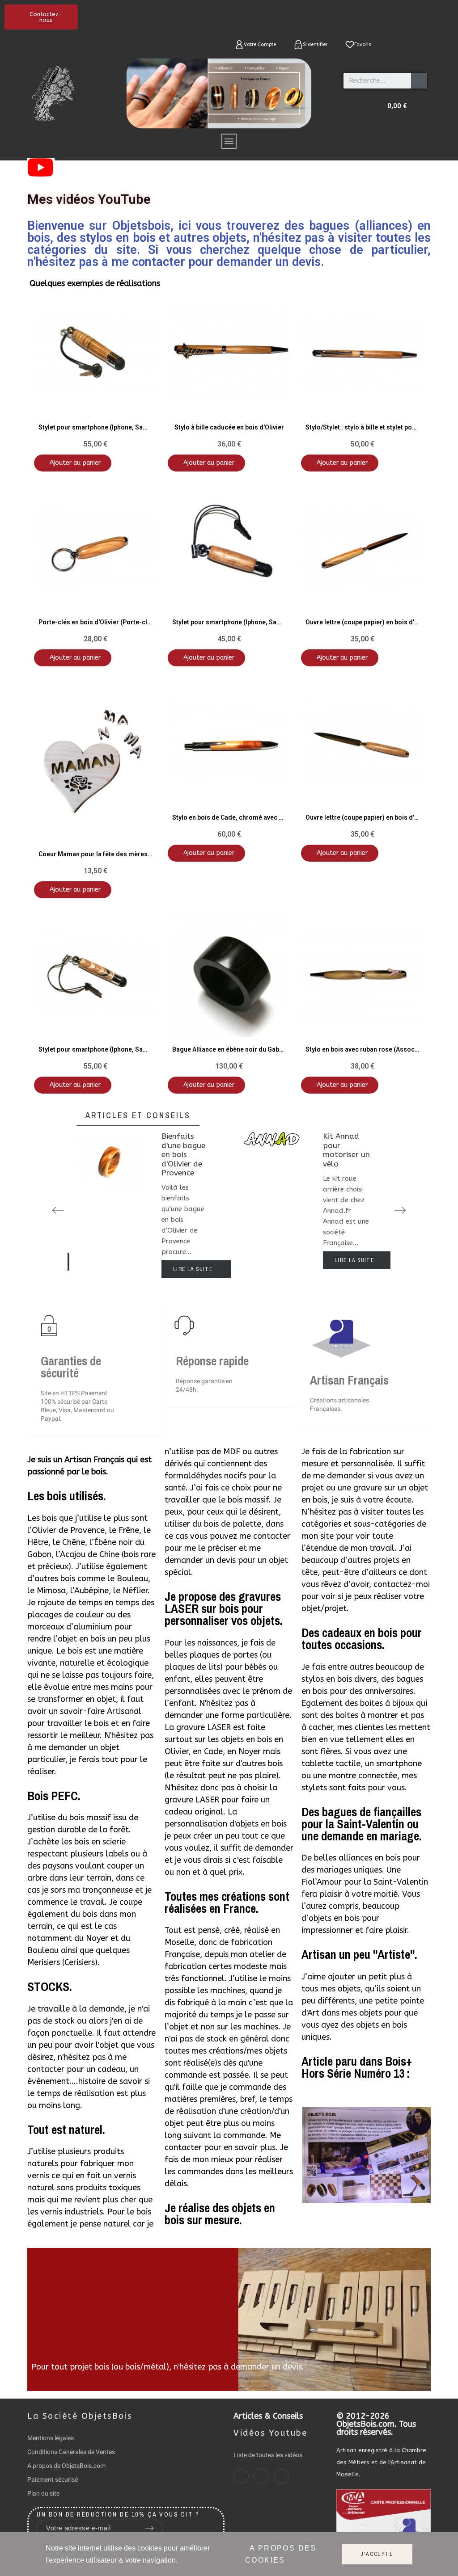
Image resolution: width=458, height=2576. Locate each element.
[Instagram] (261, 2476)
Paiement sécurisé (53, 2479)
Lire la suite (194, 1269)
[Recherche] (419, 81)
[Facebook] (241, 2476)
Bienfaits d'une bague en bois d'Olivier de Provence (183, 1154)
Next (400, 1210)
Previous (58, 1210)
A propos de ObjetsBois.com (66, 2466)
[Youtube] (281, 2476)
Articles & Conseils (268, 2416)
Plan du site (43, 2493)
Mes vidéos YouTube (89, 199)
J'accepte (377, 2554)
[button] (41, 17)
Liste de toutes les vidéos (268, 2455)
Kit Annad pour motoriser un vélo (346, 1150)
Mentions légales (51, 2438)
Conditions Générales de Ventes (71, 2452)
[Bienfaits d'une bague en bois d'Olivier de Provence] (110, 1204)
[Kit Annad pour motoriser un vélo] (271, 1199)
